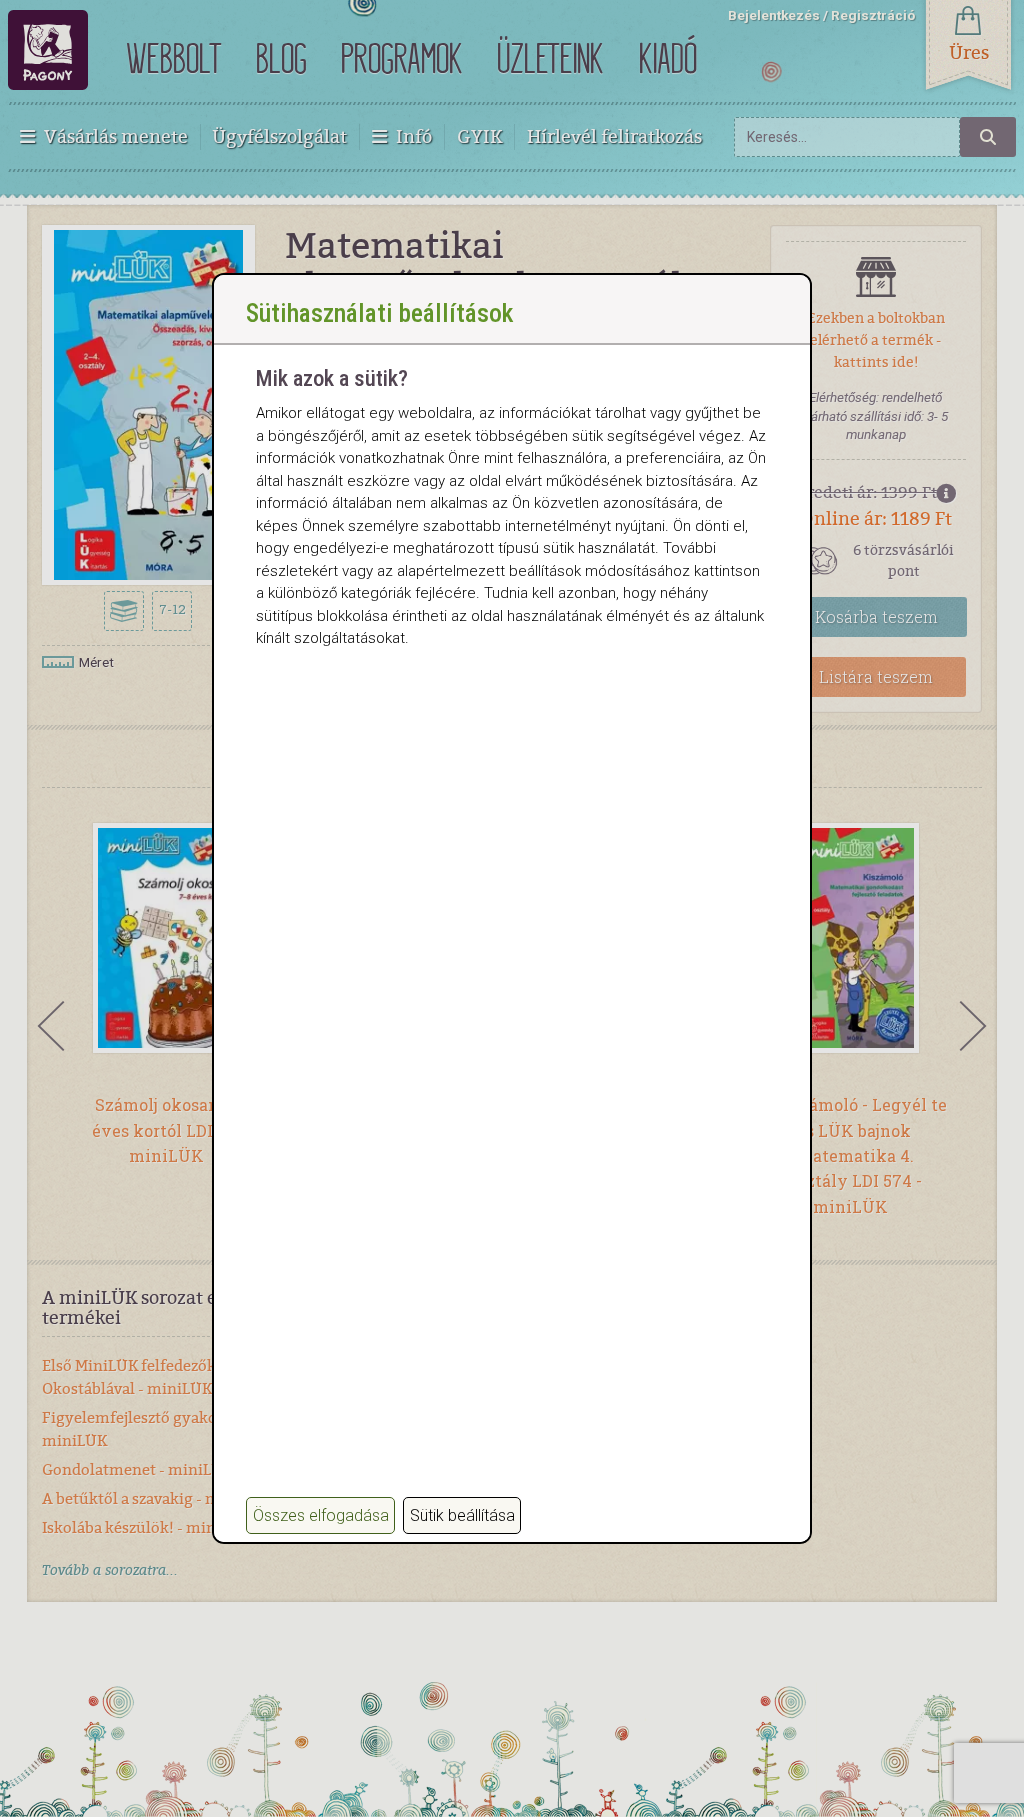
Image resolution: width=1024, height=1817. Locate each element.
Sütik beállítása (462, 1515)
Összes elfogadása (321, 1515)
